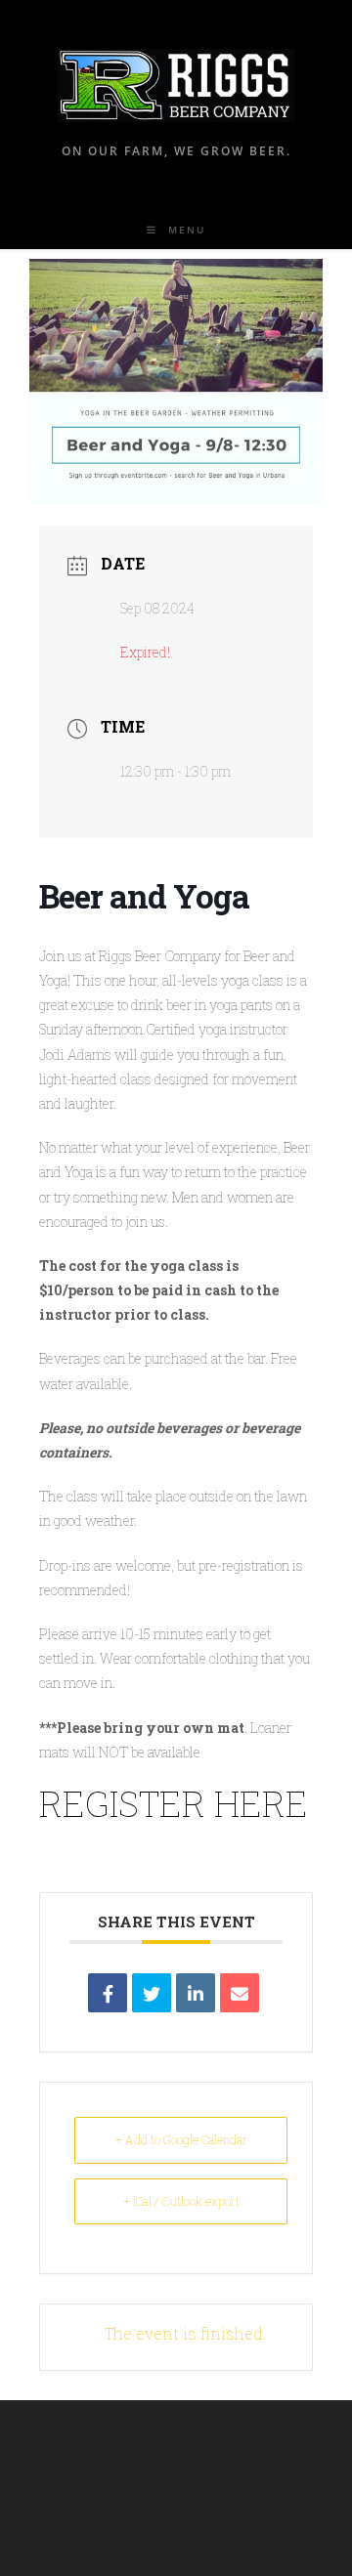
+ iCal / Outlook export (181, 2201)
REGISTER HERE (174, 1803)
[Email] (240, 1993)
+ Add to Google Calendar (181, 2139)
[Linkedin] (196, 1993)
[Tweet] (152, 1993)
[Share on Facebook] (108, 1993)
